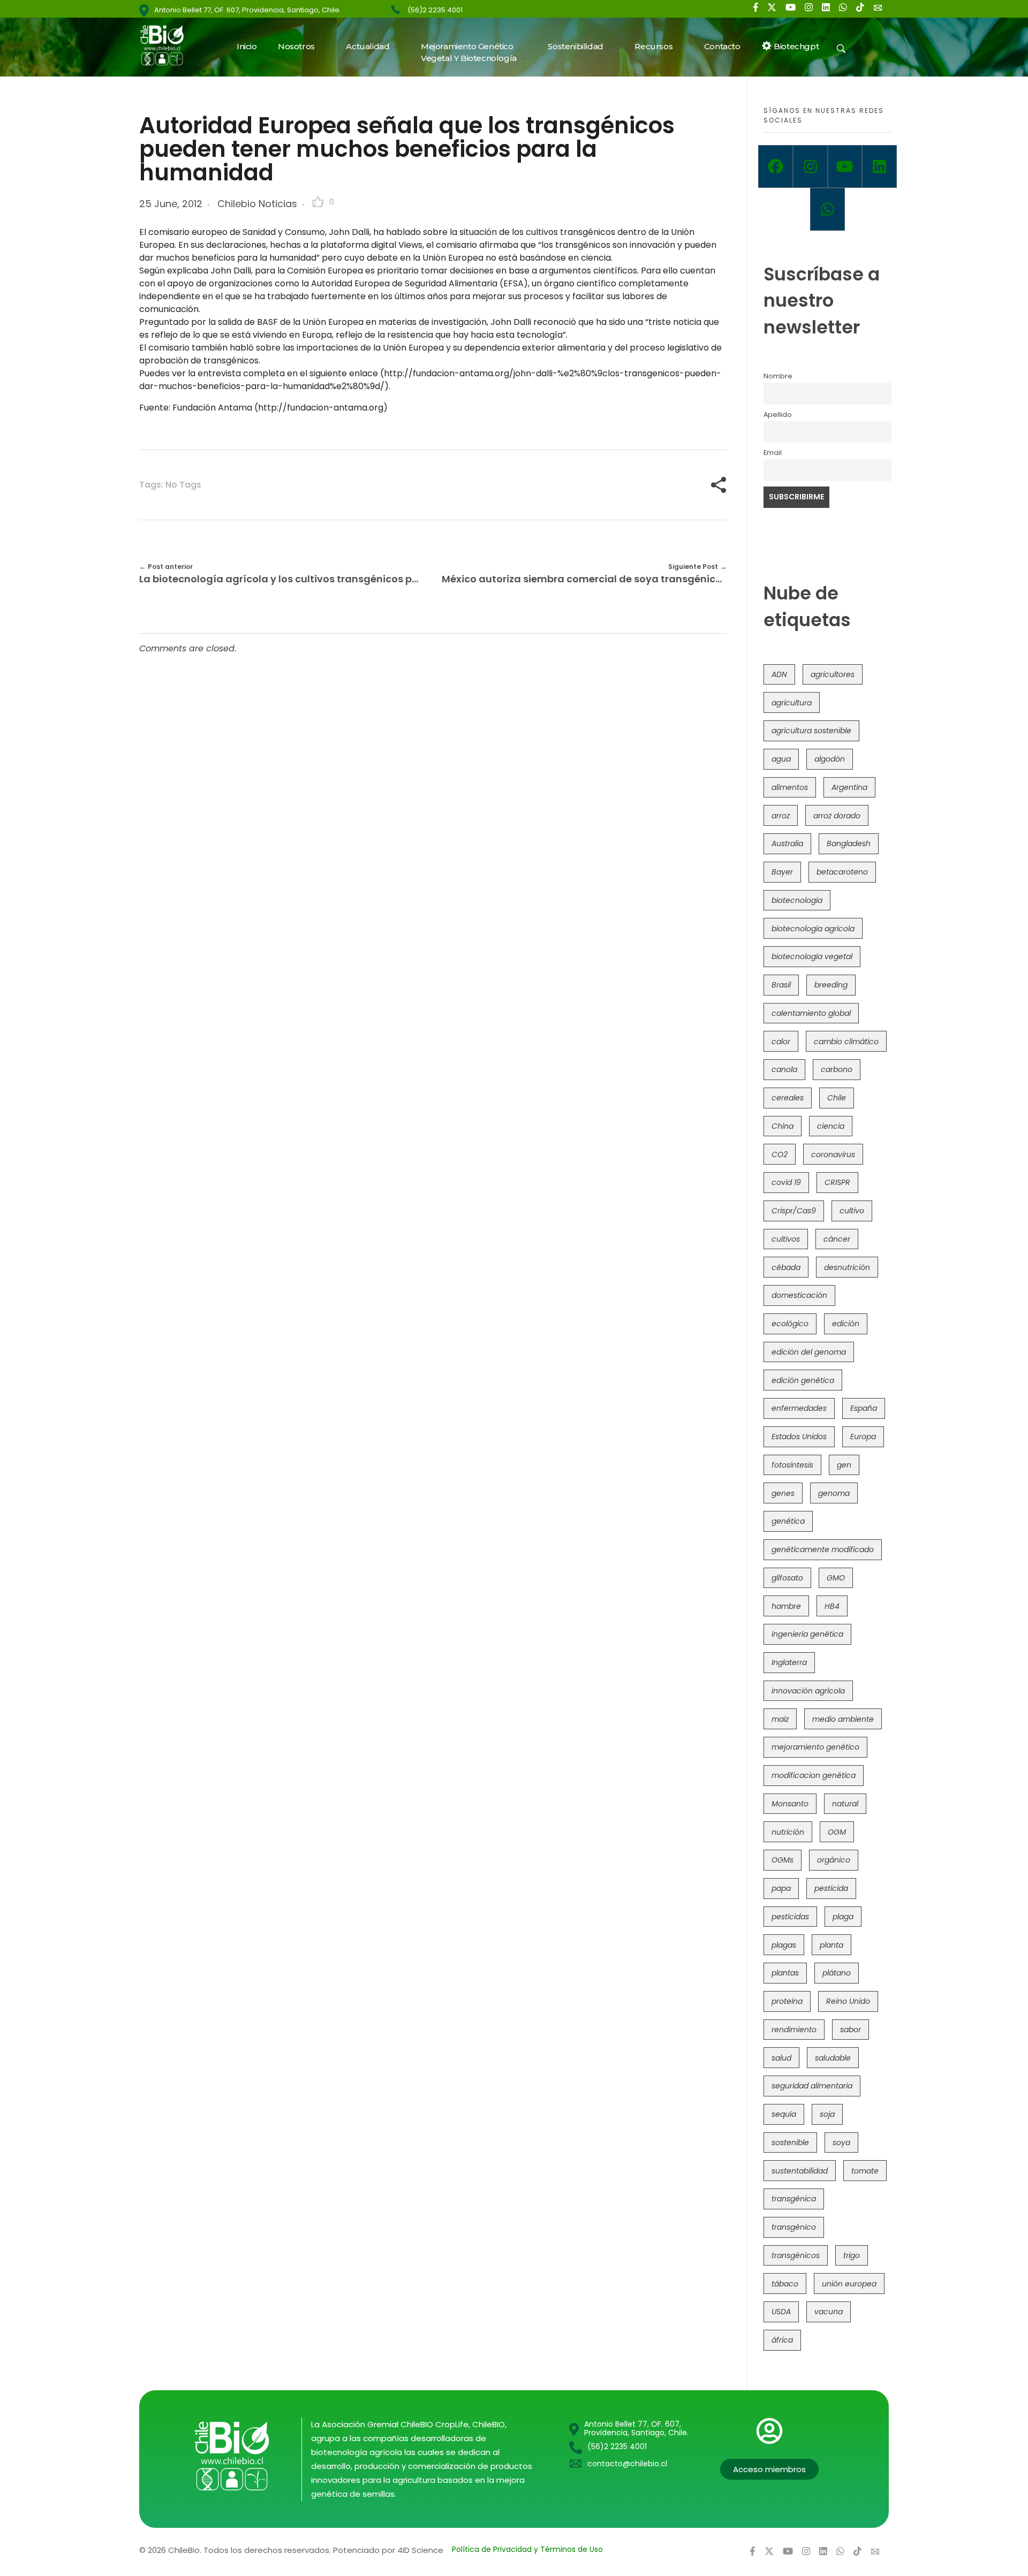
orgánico (834, 1860)
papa (781, 1888)
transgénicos (796, 2255)
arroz (781, 816)
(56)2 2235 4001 (435, 10)
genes (783, 1493)
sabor (851, 2030)
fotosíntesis (792, 1465)
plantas (785, 1973)
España (864, 1408)
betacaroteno (842, 872)
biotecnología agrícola (813, 929)
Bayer (782, 872)
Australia (787, 844)
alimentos (790, 787)
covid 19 (786, 1182)
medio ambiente (843, 1719)
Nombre (778, 376)
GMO (836, 1578)
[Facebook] (776, 166)
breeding (831, 985)
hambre (786, 1606)
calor (781, 1042)
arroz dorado (837, 816)
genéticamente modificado (823, 1549)
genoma (834, 1493)
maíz (780, 1719)
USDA (781, 2312)
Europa (863, 1437)
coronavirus (833, 1154)
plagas (784, 1945)
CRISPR (837, 1182)
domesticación (799, 1295)
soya (841, 2142)
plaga (843, 1917)
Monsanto (790, 1804)
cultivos (786, 1239)
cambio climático (846, 1042)
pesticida (831, 1888)
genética (788, 1521)
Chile (837, 1098)
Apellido (778, 415)
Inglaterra (789, 1662)
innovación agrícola (808, 1691)
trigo (852, 2255)
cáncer (837, 1239)
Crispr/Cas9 (794, 1211)
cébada (786, 1267)
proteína (787, 2001)
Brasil (781, 985)
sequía (784, 2114)
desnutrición (847, 1267)
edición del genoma (809, 1352)
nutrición (788, 1832)
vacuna (829, 2312)
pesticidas (790, 1917)
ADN (779, 674)
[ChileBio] (169, 45)
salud (781, 2058)
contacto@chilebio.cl (627, 2464)
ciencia (831, 1126)
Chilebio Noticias (257, 204)
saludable (833, 2058)
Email (773, 453)
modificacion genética (814, 1775)
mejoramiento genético (815, 1747)
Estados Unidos (799, 1437)
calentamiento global (811, 1013)
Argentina (849, 787)
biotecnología (797, 900)
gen (844, 1465)
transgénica (794, 2199)
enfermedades (799, 1408)
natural (845, 1804)
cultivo (852, 1211)
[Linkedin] (879, 166)
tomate (865, 2171)
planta (832, 1945)
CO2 (780, 1154)
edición (846, 1324)
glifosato (787, 1578)
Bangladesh (849, 844)
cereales (788, 1098)
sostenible (790, 2142)
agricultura (792, 703)
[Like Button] (318, 202)
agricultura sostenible (811, 731)
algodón (830, 759)
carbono (837, 1069)
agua (781, 759)
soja (827, 2114)
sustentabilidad (800, 2171)
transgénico (794, 2227)
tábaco (785, 2284)
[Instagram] (810, 166)
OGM (837, 1832)
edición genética (803, 1380)
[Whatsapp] (827, 209)
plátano (837, 1973)
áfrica (782, 2340)
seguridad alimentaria (812, 2086)
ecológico (790, 1324)
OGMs (783, 1860)
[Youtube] (845, 166)
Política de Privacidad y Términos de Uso (527, 2549)
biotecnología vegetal (812, 956)
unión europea (849, 2284)
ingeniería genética (807, 1634)
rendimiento (794, 2030)
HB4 (832, 1606)
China (783, 1126)
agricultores (833, 674)
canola (784, 1069)
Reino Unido (848, 2001)
